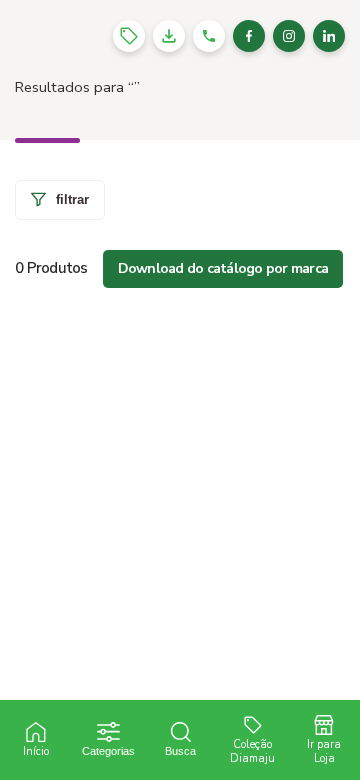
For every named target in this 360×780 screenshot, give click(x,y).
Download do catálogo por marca (223, 268)
